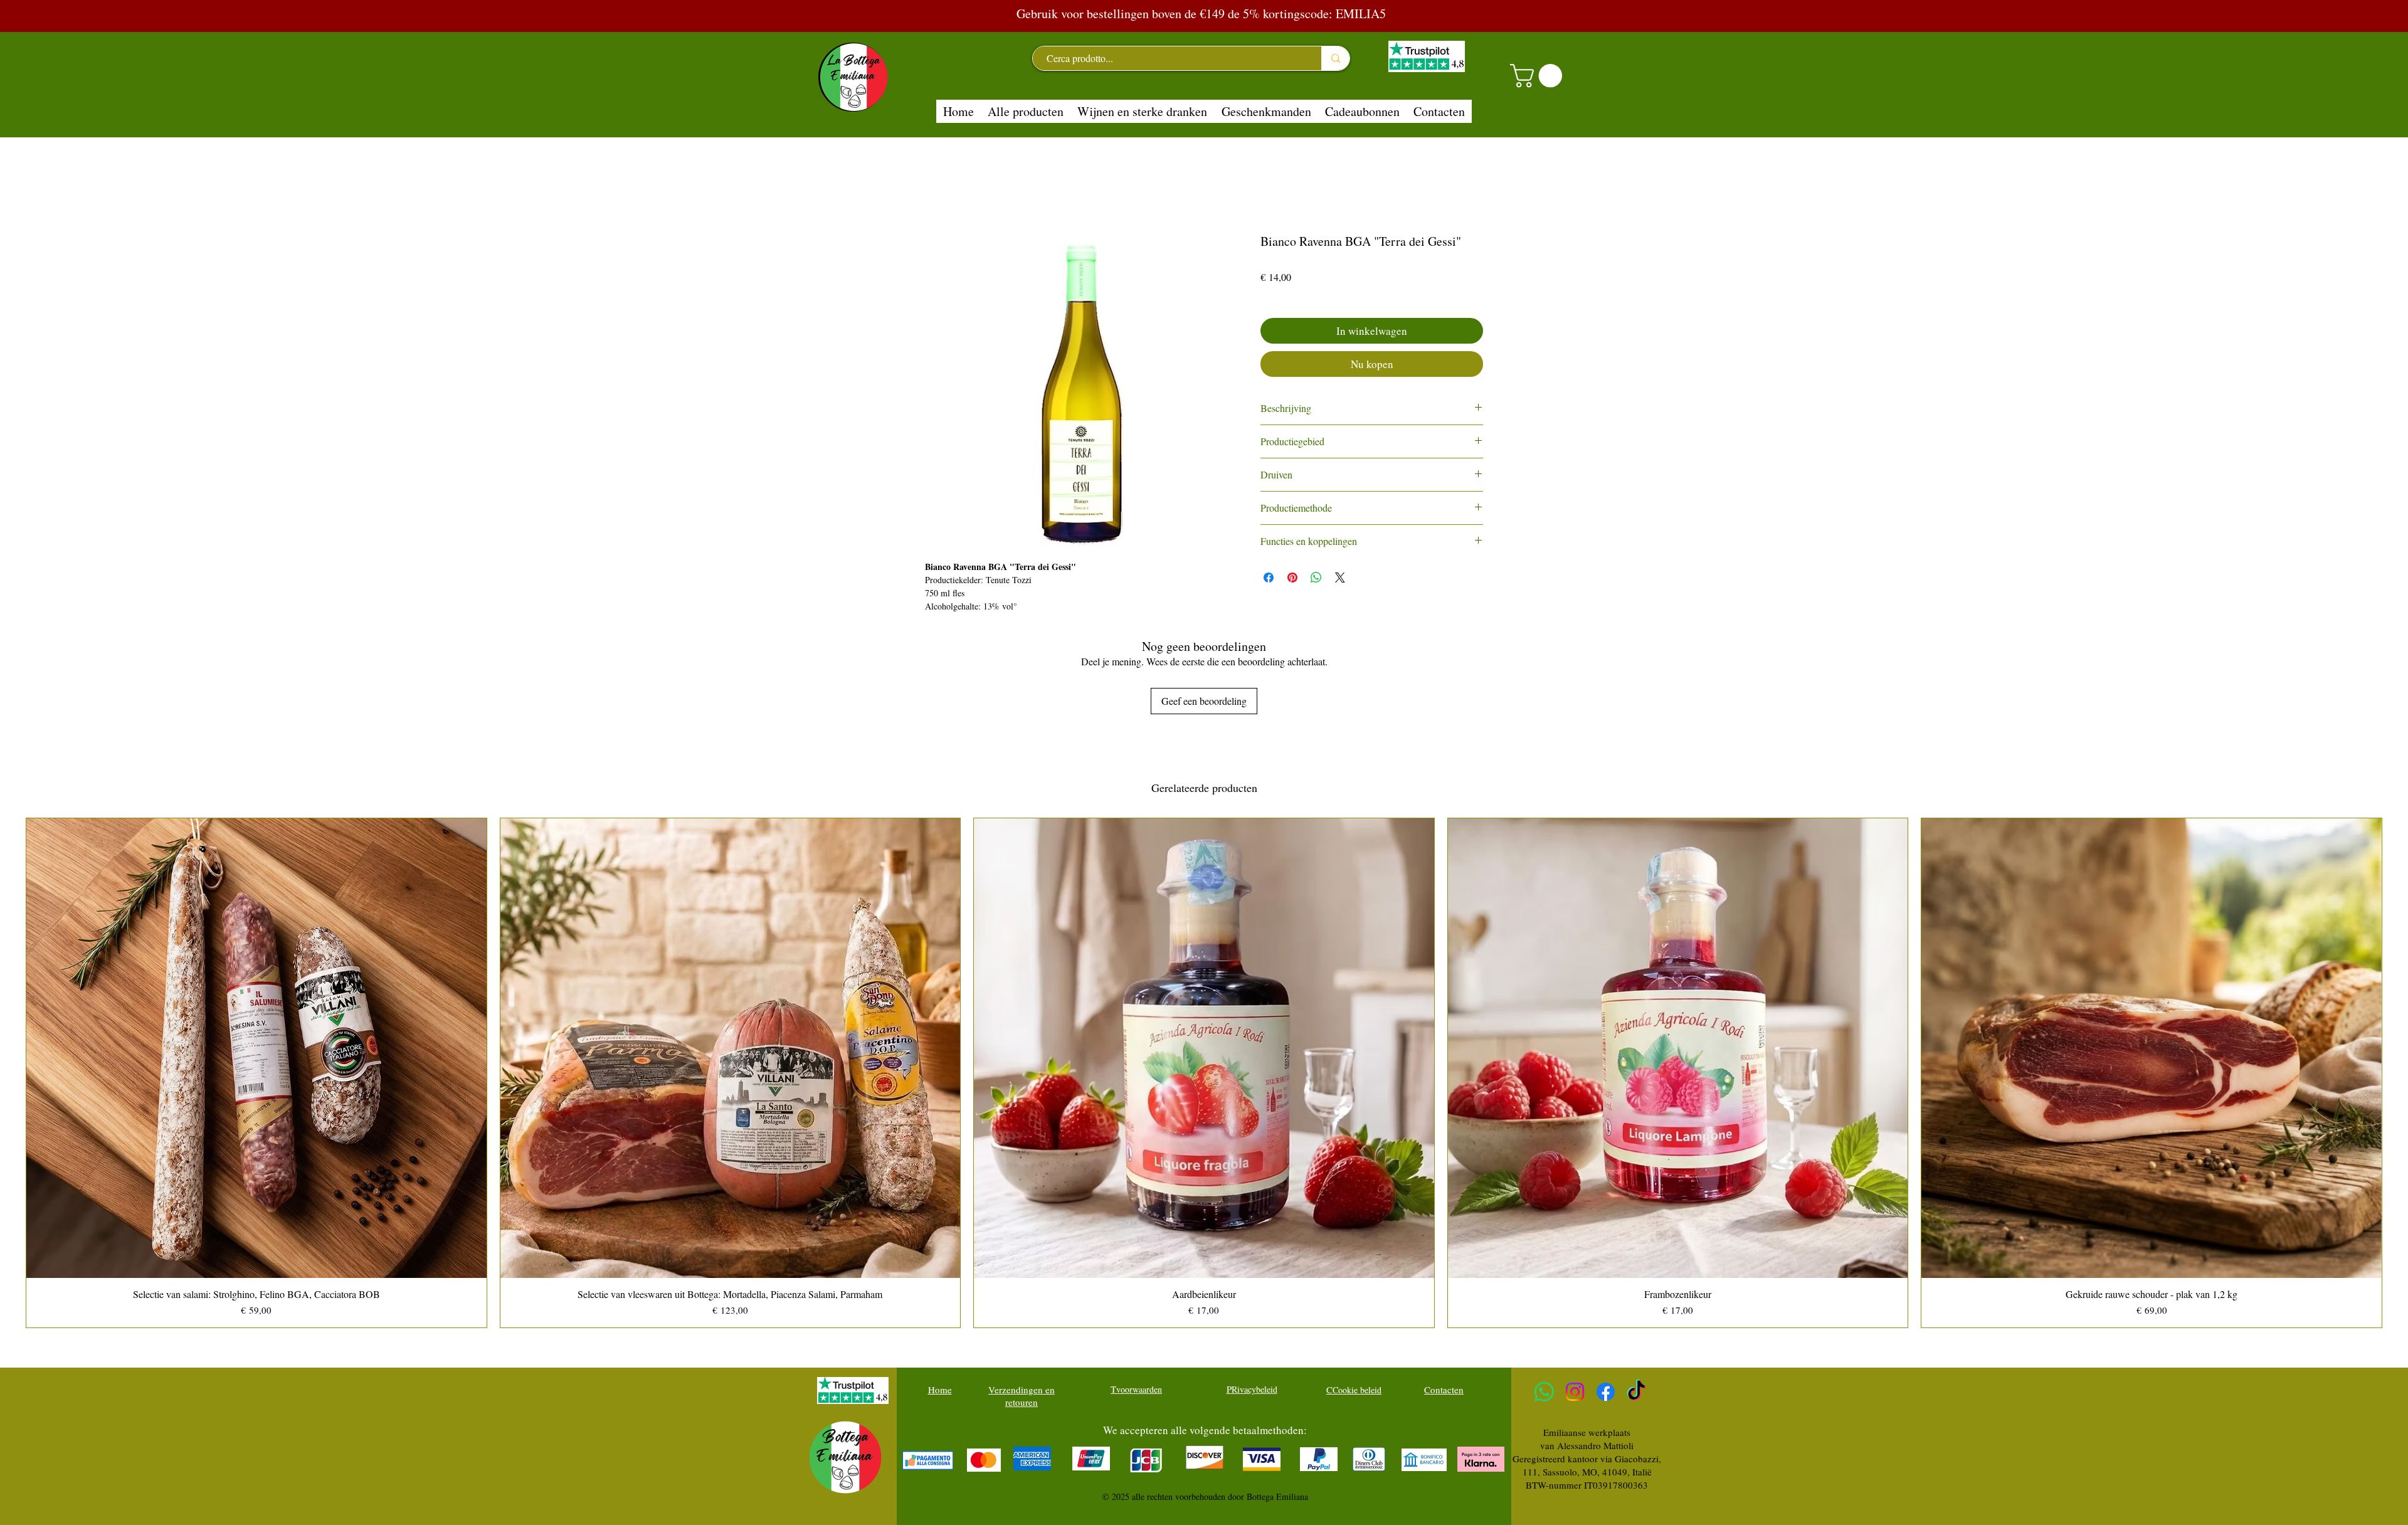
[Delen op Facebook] (1269, 578)
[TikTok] (1636, 1392)
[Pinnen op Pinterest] (1292, 578)
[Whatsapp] (1544, 1392)
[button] (1539, 76)
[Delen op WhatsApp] (1316, 578)
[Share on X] (1340, 578)
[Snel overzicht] (256, 1048)
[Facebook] (1606, 1392)
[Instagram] (1575, 1392)
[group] (1204, 1073)
